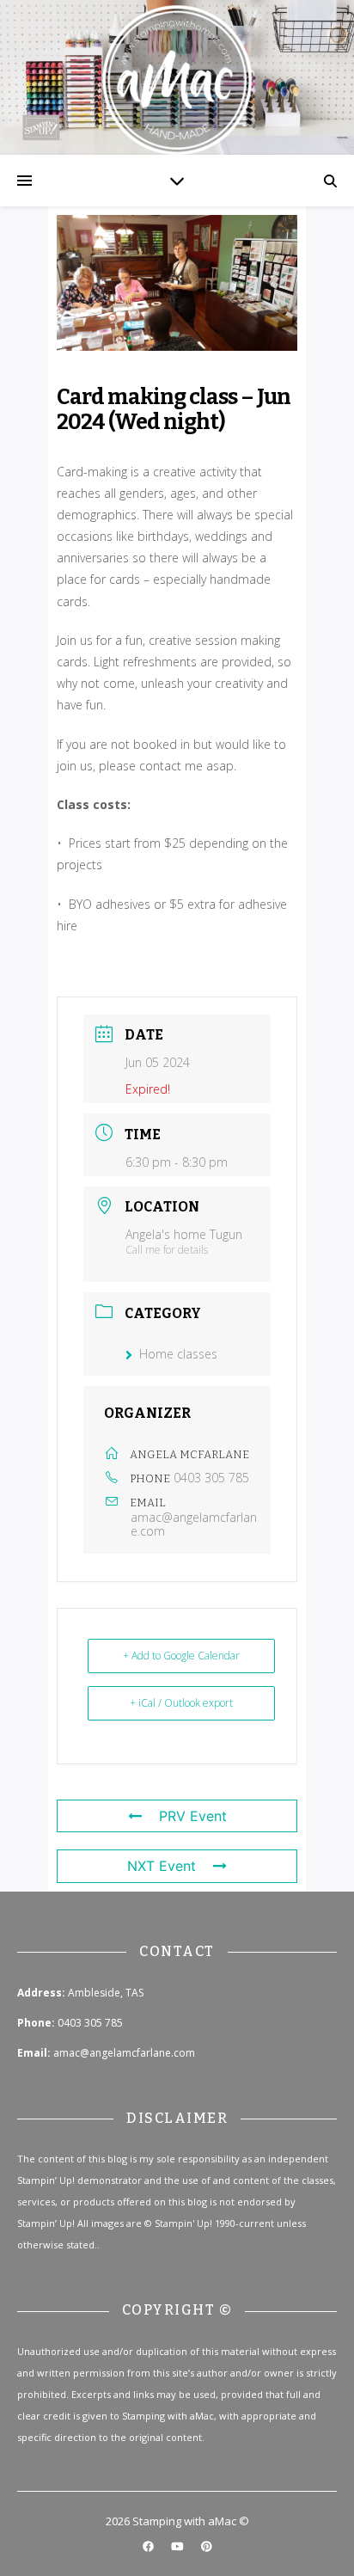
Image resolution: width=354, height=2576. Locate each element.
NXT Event (162, 1866)
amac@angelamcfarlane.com (194, 1524)
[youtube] (179, 2546)
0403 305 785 (211, 1478)
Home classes (178, 1354)
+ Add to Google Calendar (181, 1656)
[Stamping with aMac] (177, 77)
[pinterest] (207, 2546)
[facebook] (150, 2546)
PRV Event (193, 1816)
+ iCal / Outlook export (181, 1703)
